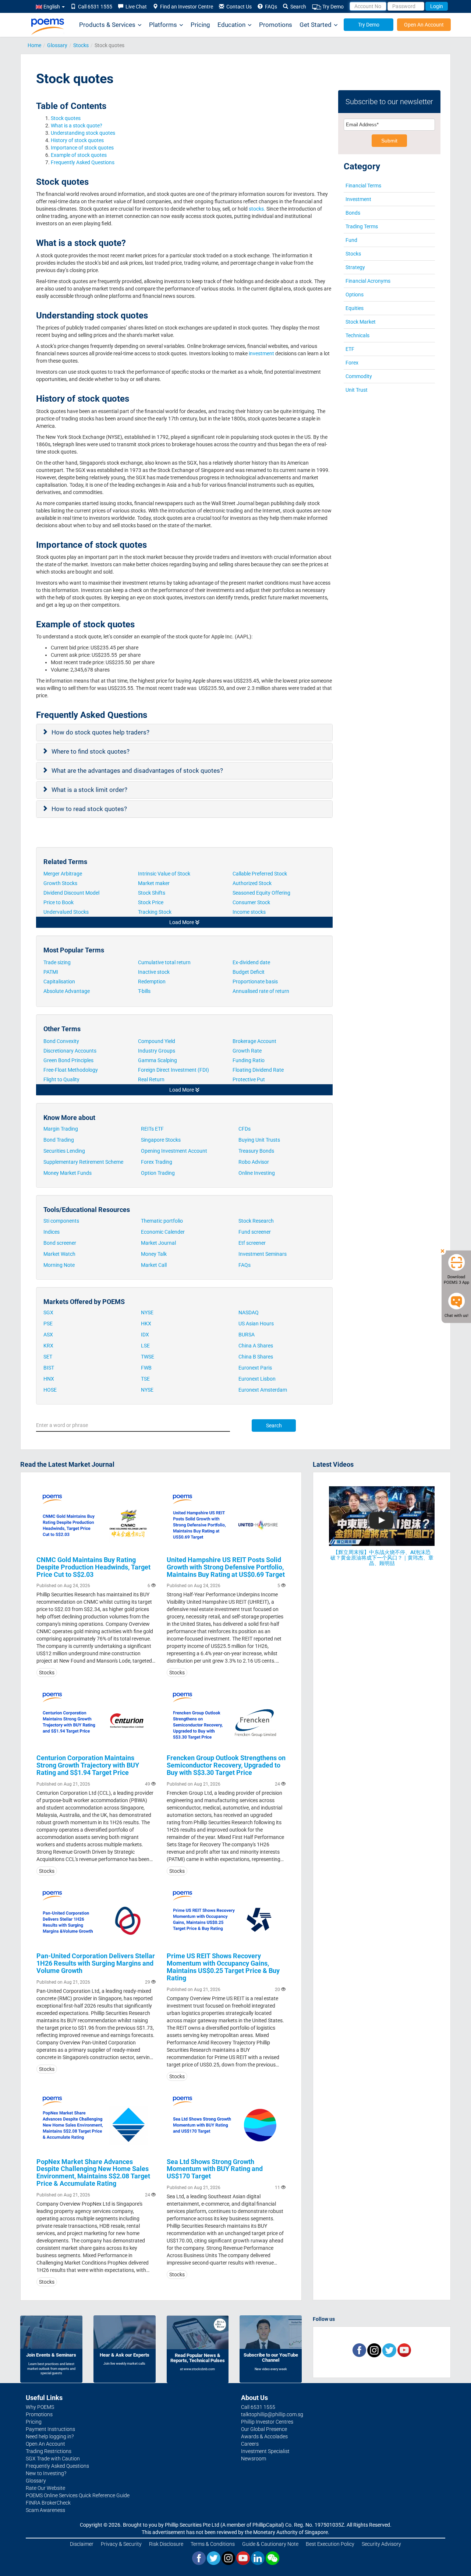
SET (48, 1357)
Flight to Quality (62, 1079)
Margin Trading (61, 1129)
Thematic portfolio (162, 1221)
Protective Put (249, 1079)
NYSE (147, 1312)
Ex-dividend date (251, 962)
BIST (49, 1368)
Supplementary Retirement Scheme (83, 1162)
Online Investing (257, 1173)
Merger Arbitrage (63, 874)
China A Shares (256, 1346)
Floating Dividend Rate (259, 1070)
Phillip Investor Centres (267, 2422)
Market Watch (59, 1254)
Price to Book (59, 902)
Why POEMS (40, 2407)
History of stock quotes (78, 140)
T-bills (144, 991)
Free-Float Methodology (72, 1070)
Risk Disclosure (166, 2544)
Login (437, 6)
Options (355, 295)
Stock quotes (66, 118)
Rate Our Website (45, 2488)
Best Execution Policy (330, 2544)
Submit (389, 141)
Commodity (359, 376)
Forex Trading (157, 1162)
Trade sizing (57, 962)
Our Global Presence (264, 2429)
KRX (48, 1346)
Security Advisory (381, 2544)
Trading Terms (362, 226)
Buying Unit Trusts (259, 1140)
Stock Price (151, 902)
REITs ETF (152, 1129)
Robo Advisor (254, 1162)
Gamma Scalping (157, 1060)
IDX (145, 1335)
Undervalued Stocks (67, 912)
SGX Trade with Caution (53, 2459)
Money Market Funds (68, 1173)
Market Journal (158, 1243)
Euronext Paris (255, 1368)
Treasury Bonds (256, 1151)
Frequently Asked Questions (83, 162)
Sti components (61, 1221)
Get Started (316, 25)
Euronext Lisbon (257, 1379)
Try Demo (332, 7)
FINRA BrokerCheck (48, 2503)
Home (34, 45)
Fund (351, 240)
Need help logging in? (50, 2436)
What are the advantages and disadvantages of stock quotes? (138, 771)
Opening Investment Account (174, 1151)
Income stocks (249, 912)
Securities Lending (64, 1151)
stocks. (257, 209)
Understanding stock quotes (84, 133)
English (52, 7)
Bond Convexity (61, 1041)
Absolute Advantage (67, 991)
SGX (48, 1312)
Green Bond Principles (68, 1060)
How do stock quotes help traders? (101, 732)
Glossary (57, 45)
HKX (146, 1324)
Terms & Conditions (213, 2544)
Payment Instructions (50, 2429)
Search (297, 7)
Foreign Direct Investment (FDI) (173, 1070)
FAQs (270, 7)
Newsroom (254, 2459)
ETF (350, 349)
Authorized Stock (253, 883)
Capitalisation (59, 982)
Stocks (81, 45)
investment (261, 353)
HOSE (50, 1390)
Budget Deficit (249, 972)
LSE (145, 1346)
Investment (358, 199)
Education (231, 25)
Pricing (200, 25)
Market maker (154, 883)
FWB (146, 1368)
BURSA (247, 1335)
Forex (352, 363)
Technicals (357, 335)
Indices (52, 1232)
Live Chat (135, 7)
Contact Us (238, 7)
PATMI (51, 972)
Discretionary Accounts (70, 1051)
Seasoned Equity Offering (261, 893)
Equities (355, 308)
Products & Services (107, 25)
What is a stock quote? (77, 126)
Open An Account (424, 25)
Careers (250, 2444)
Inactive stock (154, 972)
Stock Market (361, 322)
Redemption (152, 982)
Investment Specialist (265, 2451)
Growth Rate (247, 1051)
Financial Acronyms (368, 281)
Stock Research (256, 1221)
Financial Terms (363, 186)
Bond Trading (59, 1140)
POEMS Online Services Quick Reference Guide (78, 2495)
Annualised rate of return (261, 991)
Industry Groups (157, 1051)
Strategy (355, 267)
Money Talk (154, 1254)
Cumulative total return (164, 962)
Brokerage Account (254, 1041)
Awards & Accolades (264, 2436)
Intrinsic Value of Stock (165, 874)
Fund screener (255, 1232)
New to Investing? (46, 2473)
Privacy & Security (121, 2544)
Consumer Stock (251, 902)
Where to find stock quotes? (91, 751)
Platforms (163, 25)
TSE (145, 1379)
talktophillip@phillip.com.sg (272, 2414)
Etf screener (252, 1243)
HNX (49, 1379)
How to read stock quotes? (90, 809)
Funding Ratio (249, 1060)
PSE (48, 1324)
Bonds (353, 213)
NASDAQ (249, 1312)
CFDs (245, 1129)
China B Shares (256, 1357)
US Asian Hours (256, 1324)
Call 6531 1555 (94, 7)
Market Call (154, 1265)
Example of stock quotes (79, 155)
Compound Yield (157, 1041)
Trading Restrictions (49, 2451)
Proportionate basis (256, 982)
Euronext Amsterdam (263, 1390)
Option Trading (158, 1173)
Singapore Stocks (161, 1140)
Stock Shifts (152, 893)
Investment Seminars (263, 1254)
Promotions (276, 25)
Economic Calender (163, 1232)
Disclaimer (82, 2544)
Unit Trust (357, 390)
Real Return (151, 1079)
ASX (48, 1335)
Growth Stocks (61, 883)
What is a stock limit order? (90, 790)
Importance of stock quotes (83, 148)
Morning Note (59, 1265)
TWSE (148, 1357)
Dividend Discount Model (71, 893)
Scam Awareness (45, 2510)
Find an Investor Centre (185, 7)
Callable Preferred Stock (260, 874)
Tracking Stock (155, 912)
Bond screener (60, 1243)
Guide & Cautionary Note (270, 2544)
